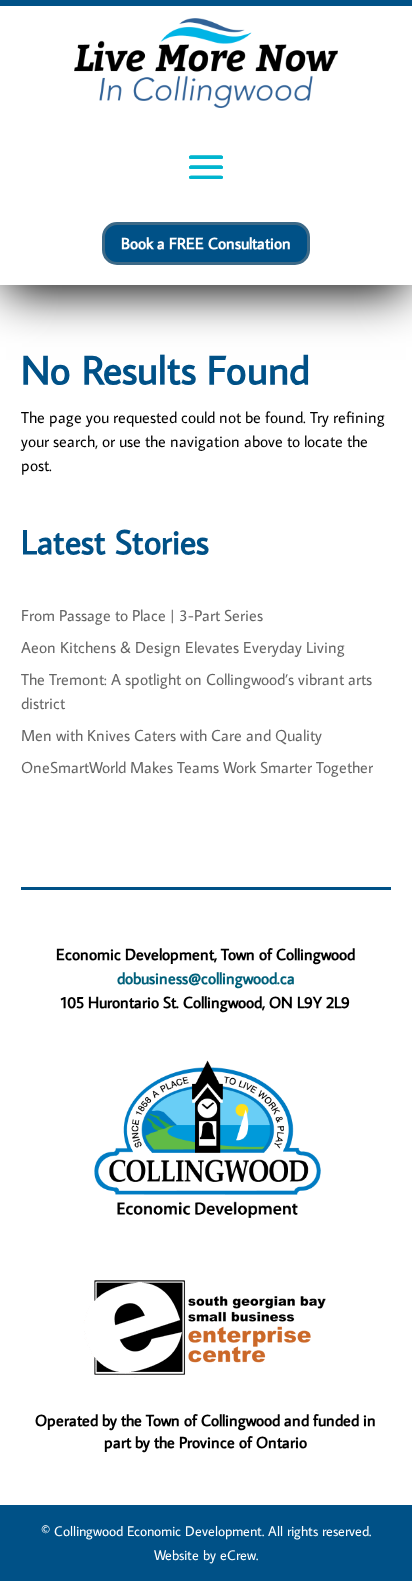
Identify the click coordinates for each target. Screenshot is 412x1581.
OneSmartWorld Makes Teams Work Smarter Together (197, 767)
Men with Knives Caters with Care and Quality (171, 735)
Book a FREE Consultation (206, 243)
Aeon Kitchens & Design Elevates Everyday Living (183, 647)
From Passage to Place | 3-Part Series (142, 615)
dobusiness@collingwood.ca (206, 978)
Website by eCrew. (206, 1555)
